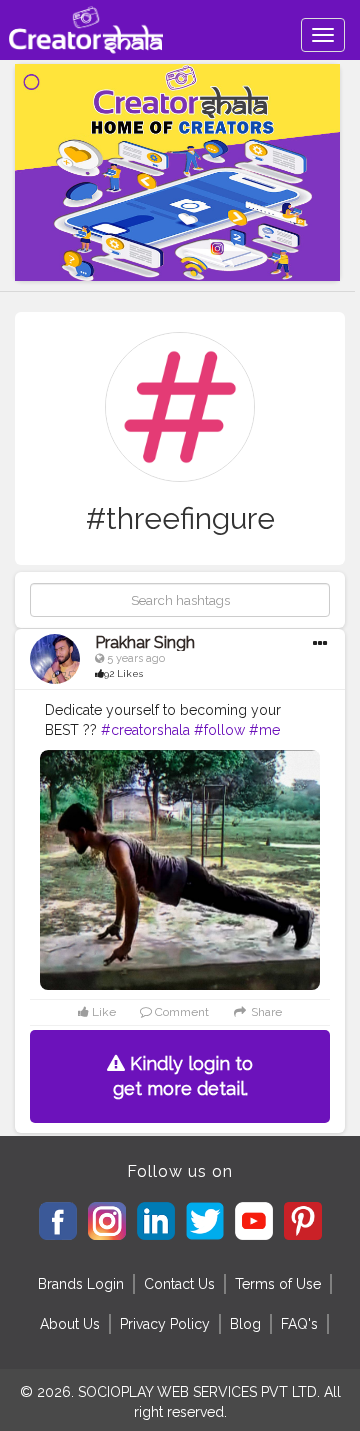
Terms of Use (278, 1284)
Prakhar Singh (145, 642)
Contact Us (179, 1284)
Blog (245, 1324)
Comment (180, 1012)
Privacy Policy (165, 1324)
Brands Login (81, 1284)
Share (265, 1012)
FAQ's (299, 1324)
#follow (219, 730)
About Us (70, 1324)
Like (102, 1012)
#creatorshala (145, 730)
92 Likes (123, 673)
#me (264, 730)
